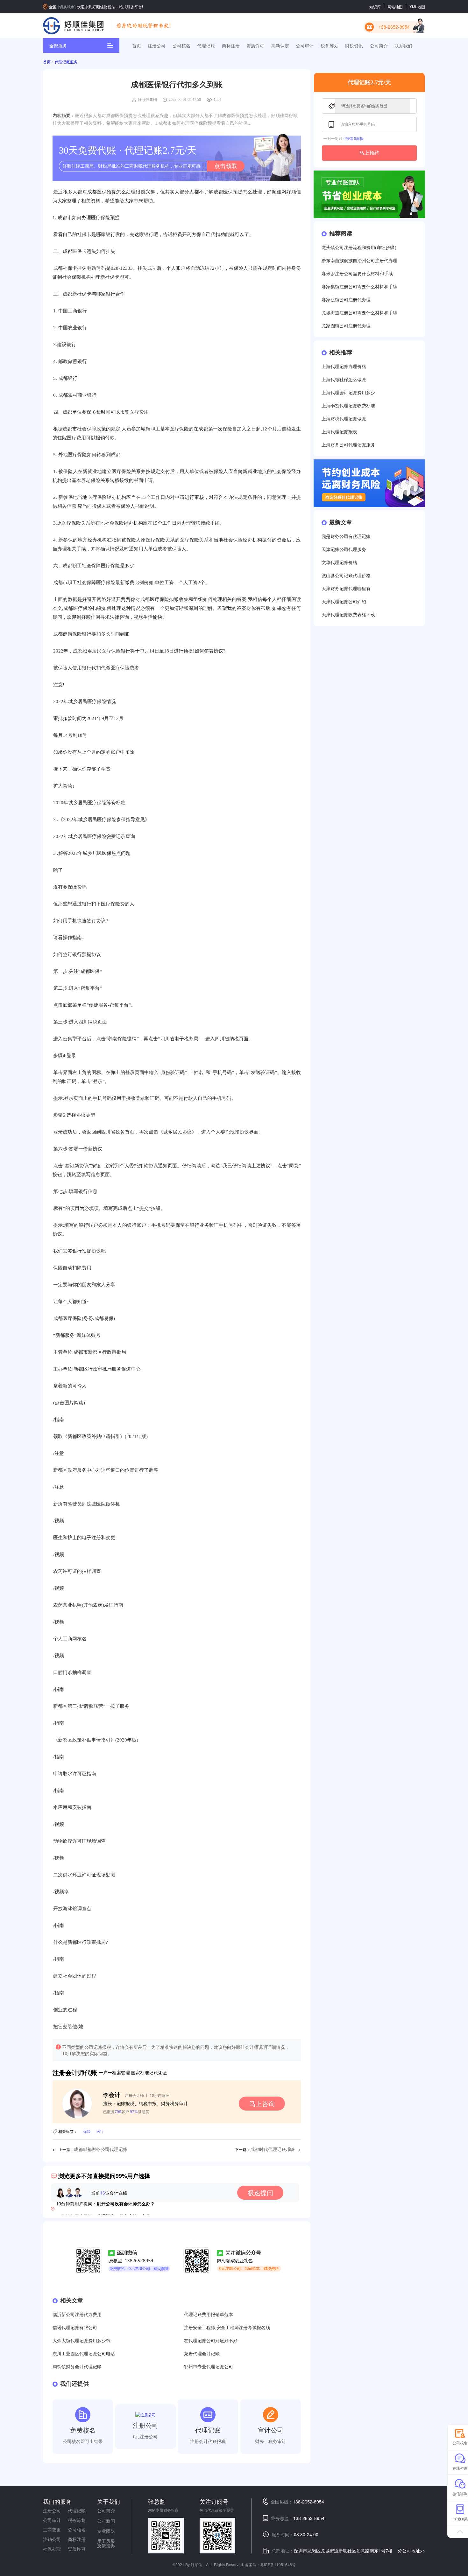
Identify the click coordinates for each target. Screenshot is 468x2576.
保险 (87, 2131)
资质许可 (255, 45)
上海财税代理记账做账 (344, 419)
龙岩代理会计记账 (202, 2354)
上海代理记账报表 (339, 432)
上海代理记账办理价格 (344, 367)
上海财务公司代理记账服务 (348, 445)
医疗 (100, 2131)
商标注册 (231, 45)
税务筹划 (330, 45)
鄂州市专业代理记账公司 (209, 2367)
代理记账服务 (66, 62)
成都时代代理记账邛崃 (273, 2150)
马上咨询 (262, 2103)
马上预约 (369, 153)
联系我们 (403, 45)
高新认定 (280, 45)
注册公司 (157, 45)
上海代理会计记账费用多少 (348, 393)
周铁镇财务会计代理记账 (77, 2367)
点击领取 (226, 166)
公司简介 (379, 45)
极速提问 (260, 2192)
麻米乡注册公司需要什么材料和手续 (357, 274)
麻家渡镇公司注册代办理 (346, 300)
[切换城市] (67, 7)
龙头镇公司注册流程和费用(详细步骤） (360, 248)
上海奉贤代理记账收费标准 (348, 406)
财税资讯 (354, 45)
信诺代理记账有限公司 (75, 2328)
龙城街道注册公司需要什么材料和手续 (359, 313)
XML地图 (417, 7)
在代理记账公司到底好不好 (211, 2341)
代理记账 (206, 45)
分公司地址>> (411, 2551)
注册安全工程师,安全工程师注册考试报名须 (227, 2328)
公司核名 (181, 45)
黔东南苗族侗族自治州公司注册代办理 (359, 261)
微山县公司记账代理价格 (346, 576)
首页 (137, 45)
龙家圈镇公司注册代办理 (346, 326)
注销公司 (52, 2539)
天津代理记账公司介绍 (344, 602)
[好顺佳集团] (73, 26)
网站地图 (395, 7)
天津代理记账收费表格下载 (348, 615)
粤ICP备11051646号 (278, 2564)
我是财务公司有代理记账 (346, 537)
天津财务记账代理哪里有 (346, 589)
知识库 (375, 7)
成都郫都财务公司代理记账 (101, 2150)
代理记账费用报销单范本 (209, 2315)
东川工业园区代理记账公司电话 (84, 2354)
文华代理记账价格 (339, 563)
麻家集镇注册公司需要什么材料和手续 (359, 287)
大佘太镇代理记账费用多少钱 (82, 2341)
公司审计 (305, 45)
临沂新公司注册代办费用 (77, 2315)
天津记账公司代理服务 (344, 550)
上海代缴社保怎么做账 (344, 380)
